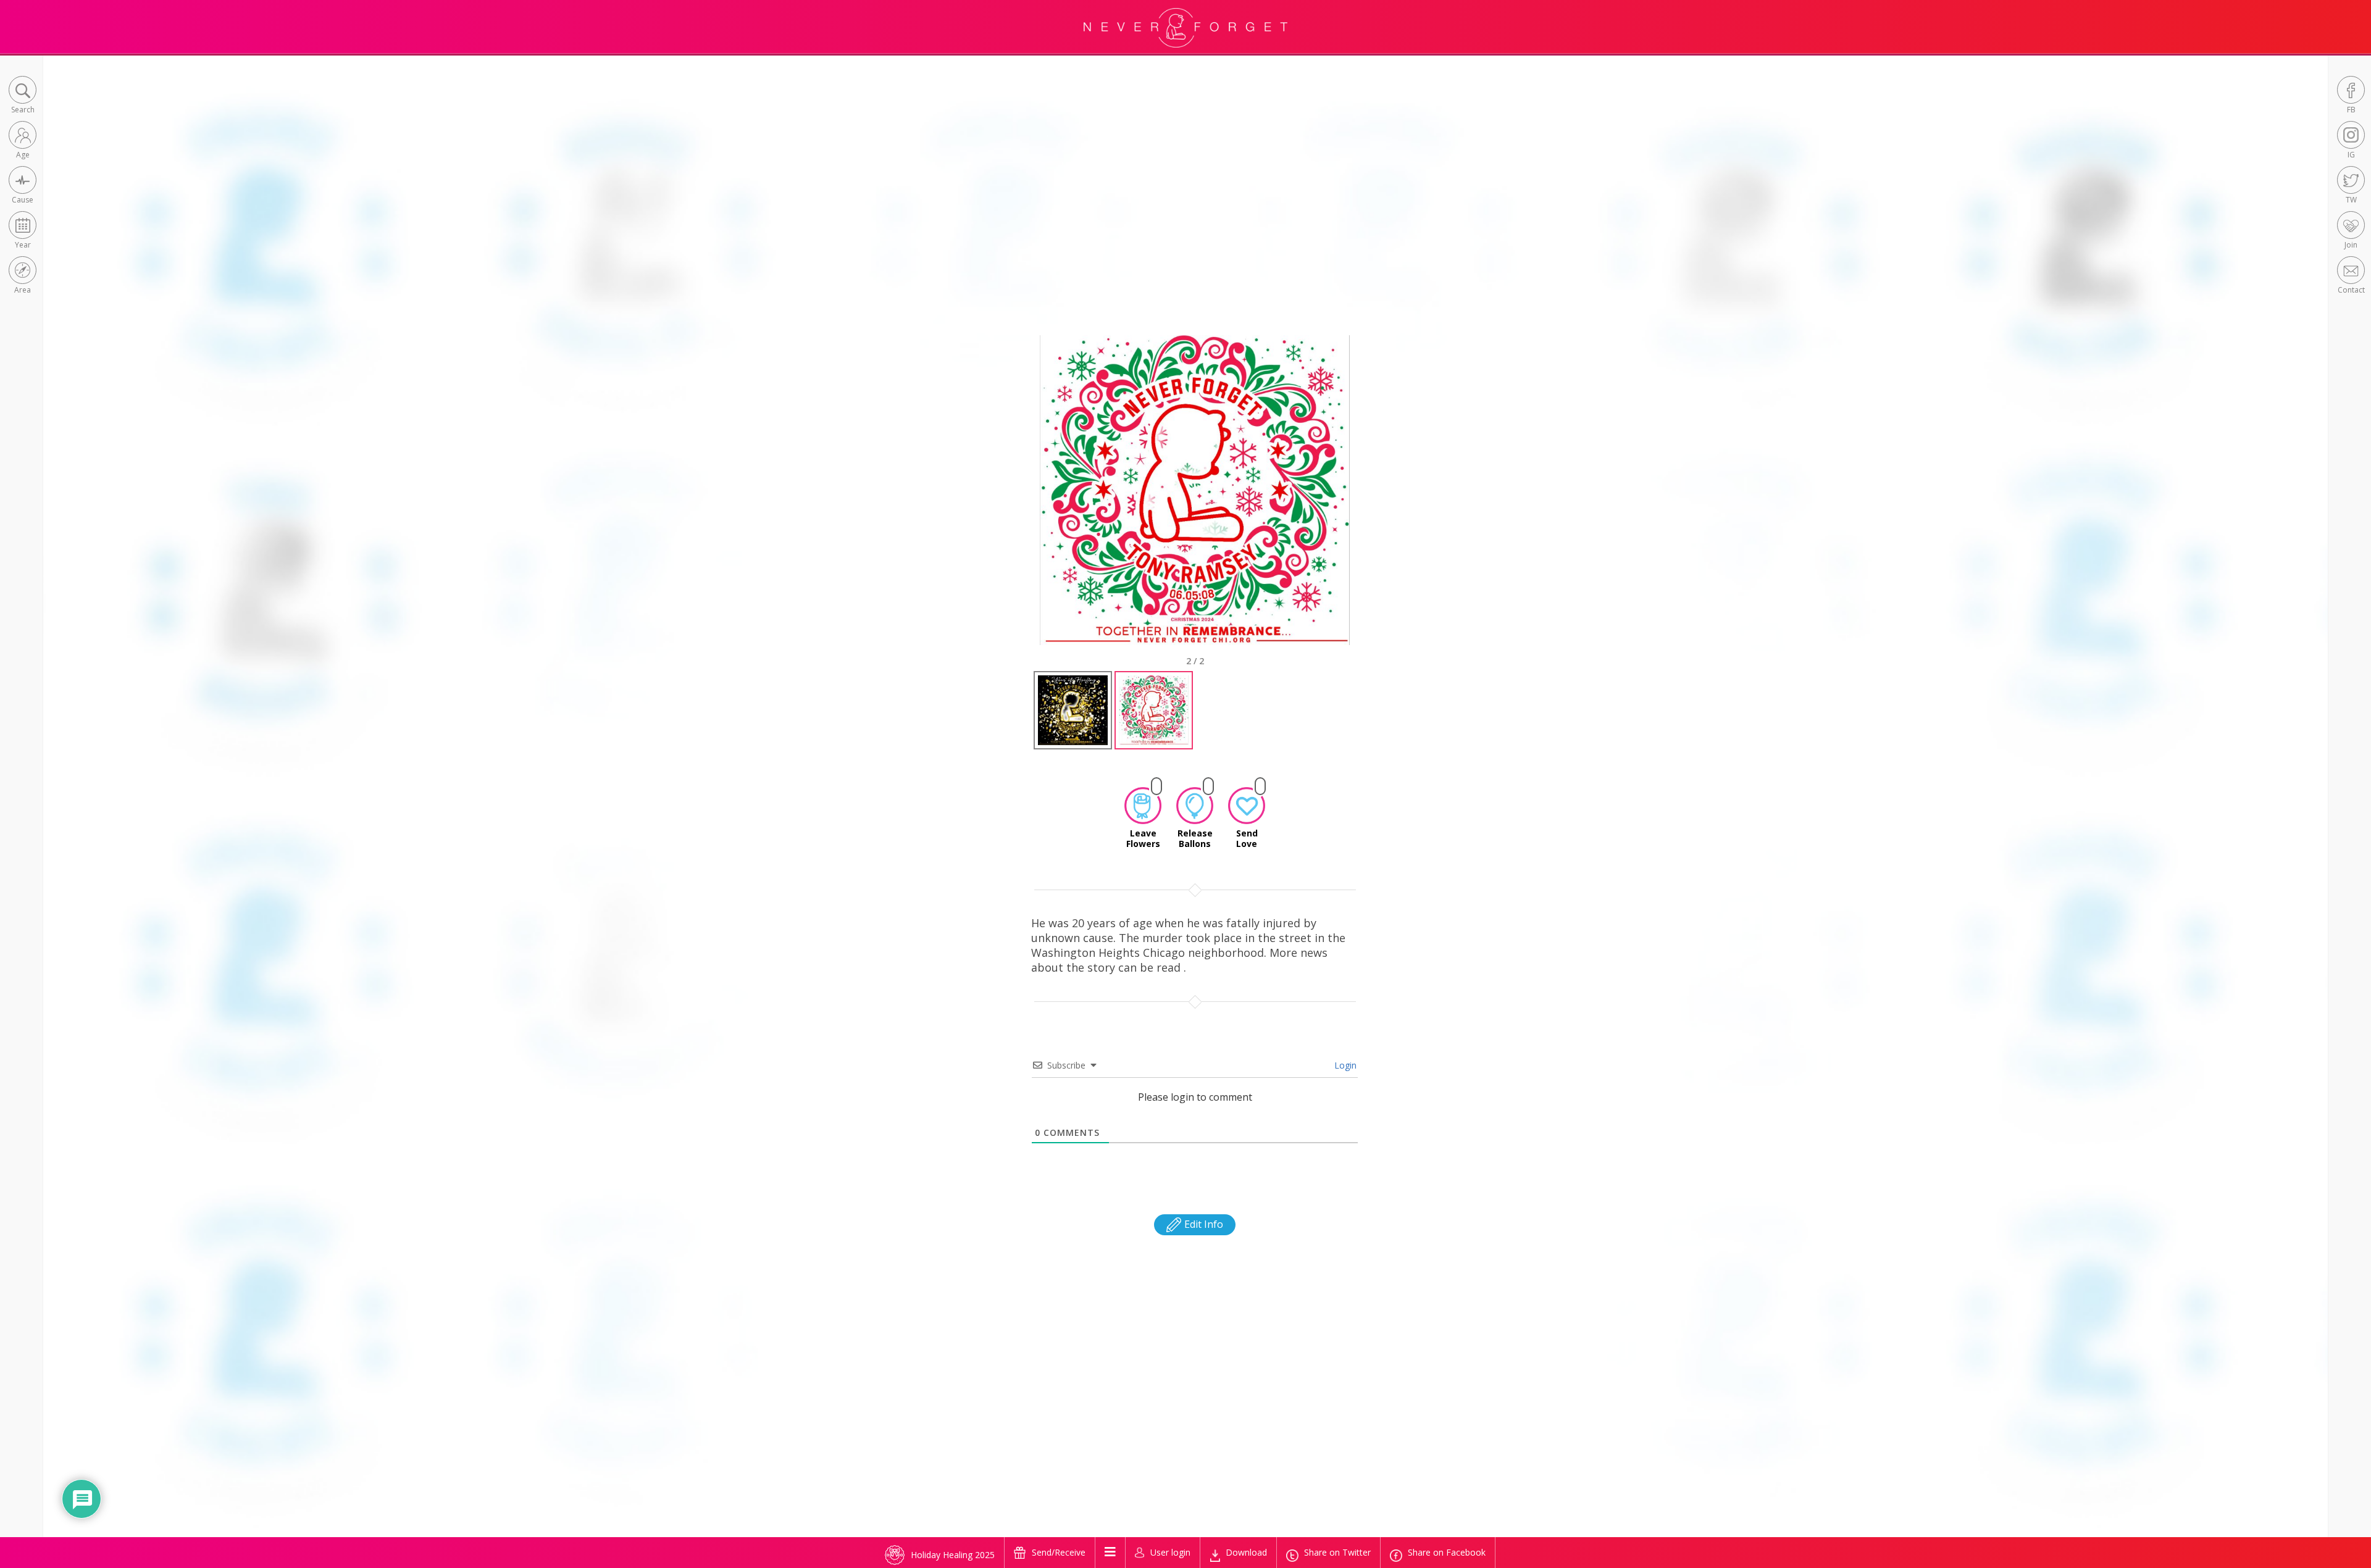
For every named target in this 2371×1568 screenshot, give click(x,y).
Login (1344, 1065)
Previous (1021, 501)
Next (1371, 501)
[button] (23, 96)
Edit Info (1202, 1224)
